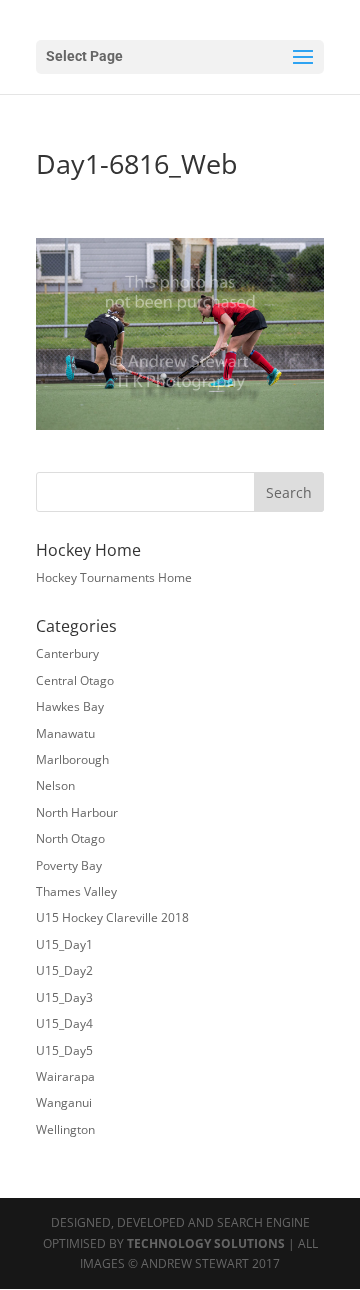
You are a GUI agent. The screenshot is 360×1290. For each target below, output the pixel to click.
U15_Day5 (64, 1050)
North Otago (70, 838)
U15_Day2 (64, 970)
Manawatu (65, 733)
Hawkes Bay (70, 706)
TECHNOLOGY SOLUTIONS (206, 1243)
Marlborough (72, 759)
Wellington (65, 1129)
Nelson (55, 785)
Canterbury (67, 653)
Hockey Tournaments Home (114, 577)
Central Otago (75, 680)
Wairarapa (65, 1076)
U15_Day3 (64, 997)
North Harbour (77, 812)
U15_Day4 (64, 1023)
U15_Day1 (64, 944)
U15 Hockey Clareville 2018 (112, 917)
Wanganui (64, 1102)
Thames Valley (76, 891)
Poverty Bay (69, 865)
